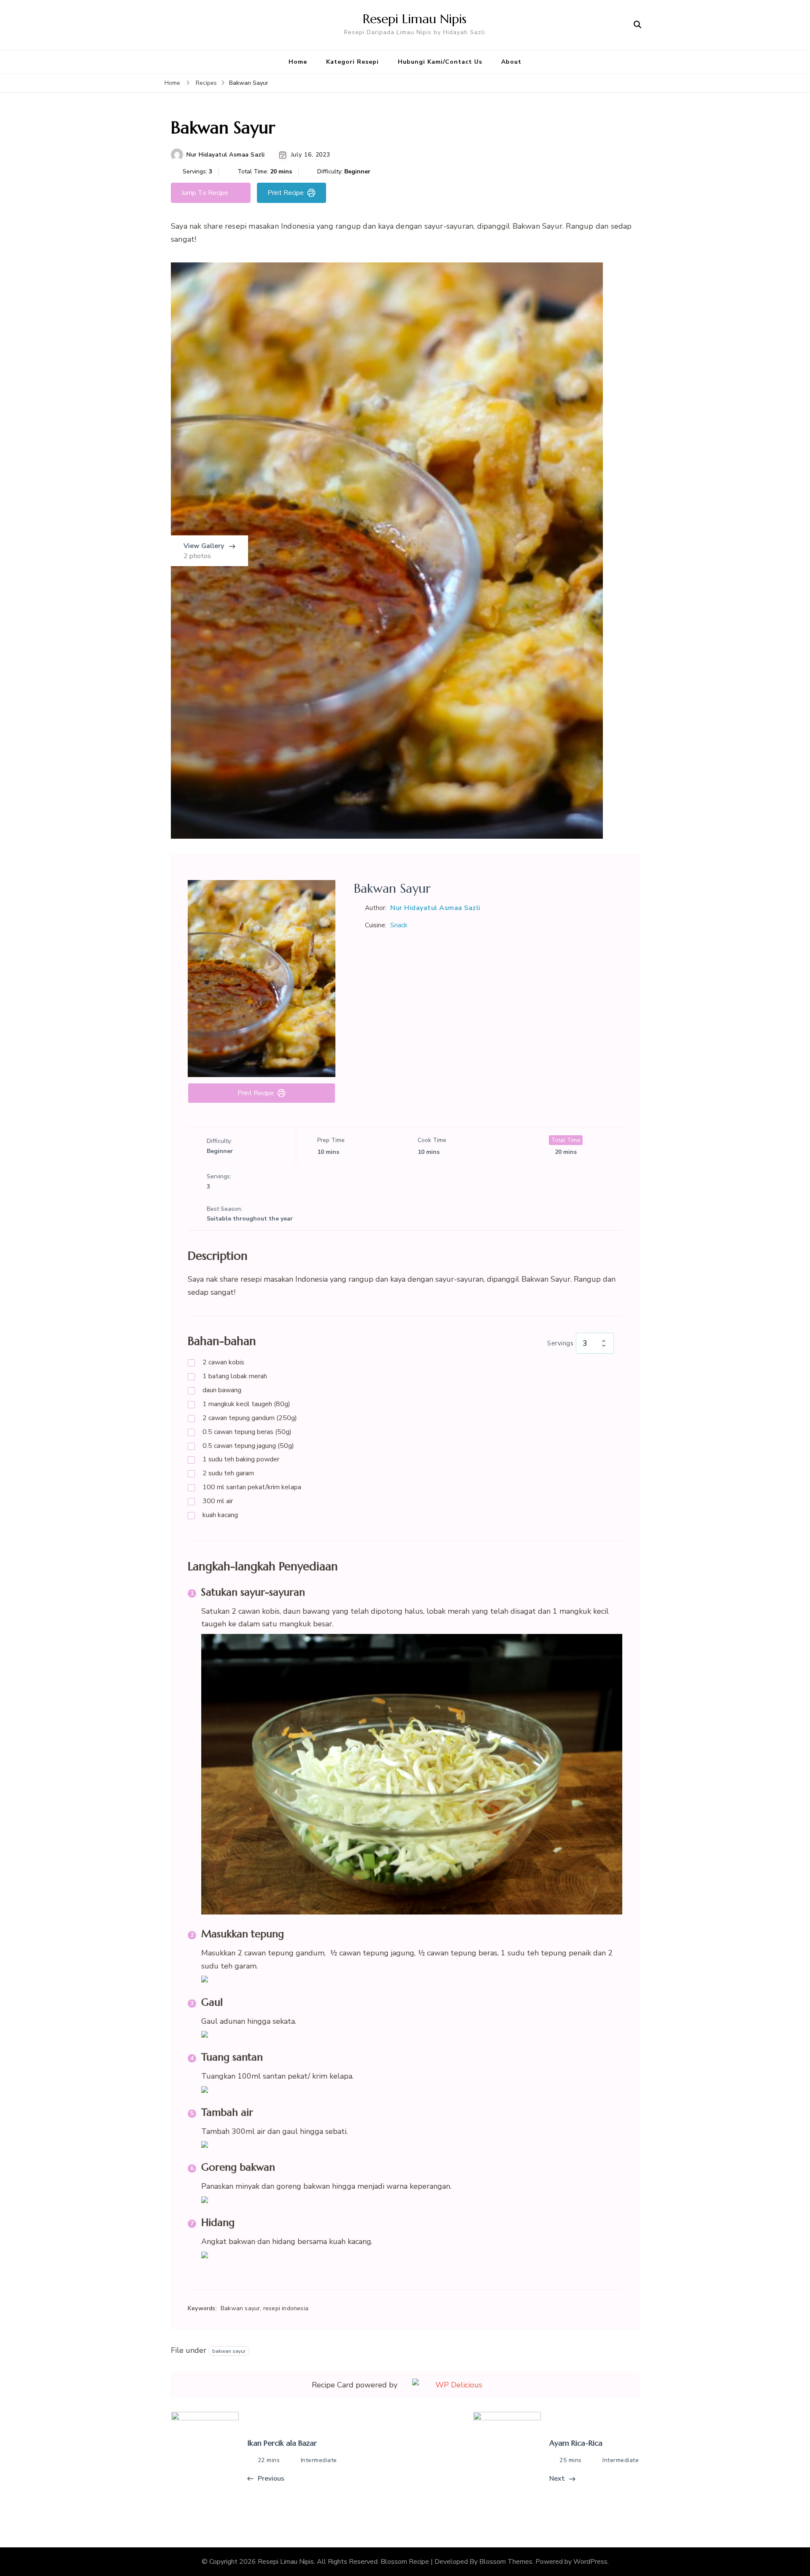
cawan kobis (223, 1362)
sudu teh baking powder (241, 1459)
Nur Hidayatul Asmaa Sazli (226, 155)
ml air (218, 1501)
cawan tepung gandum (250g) (250, 1418)
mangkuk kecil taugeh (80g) (246, 1404)
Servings (560, 1343)
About (511, 62)
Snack (399, 925)
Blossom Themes (506, 2562)
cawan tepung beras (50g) (247, 1432)
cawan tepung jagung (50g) (248, 1446)
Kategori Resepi (352, 62)
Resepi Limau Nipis (415, 19)
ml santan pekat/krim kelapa (252, 1487)
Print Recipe (286, 193)
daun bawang (222, 1390)
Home (298, 62)
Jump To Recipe (205, 193)
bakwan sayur (229, 2351)
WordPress (590, 2562)
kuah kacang (220, 1515)
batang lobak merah (235, 1376)
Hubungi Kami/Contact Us (440, 62)
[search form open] (637, 25)
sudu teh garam (228, 1473)
